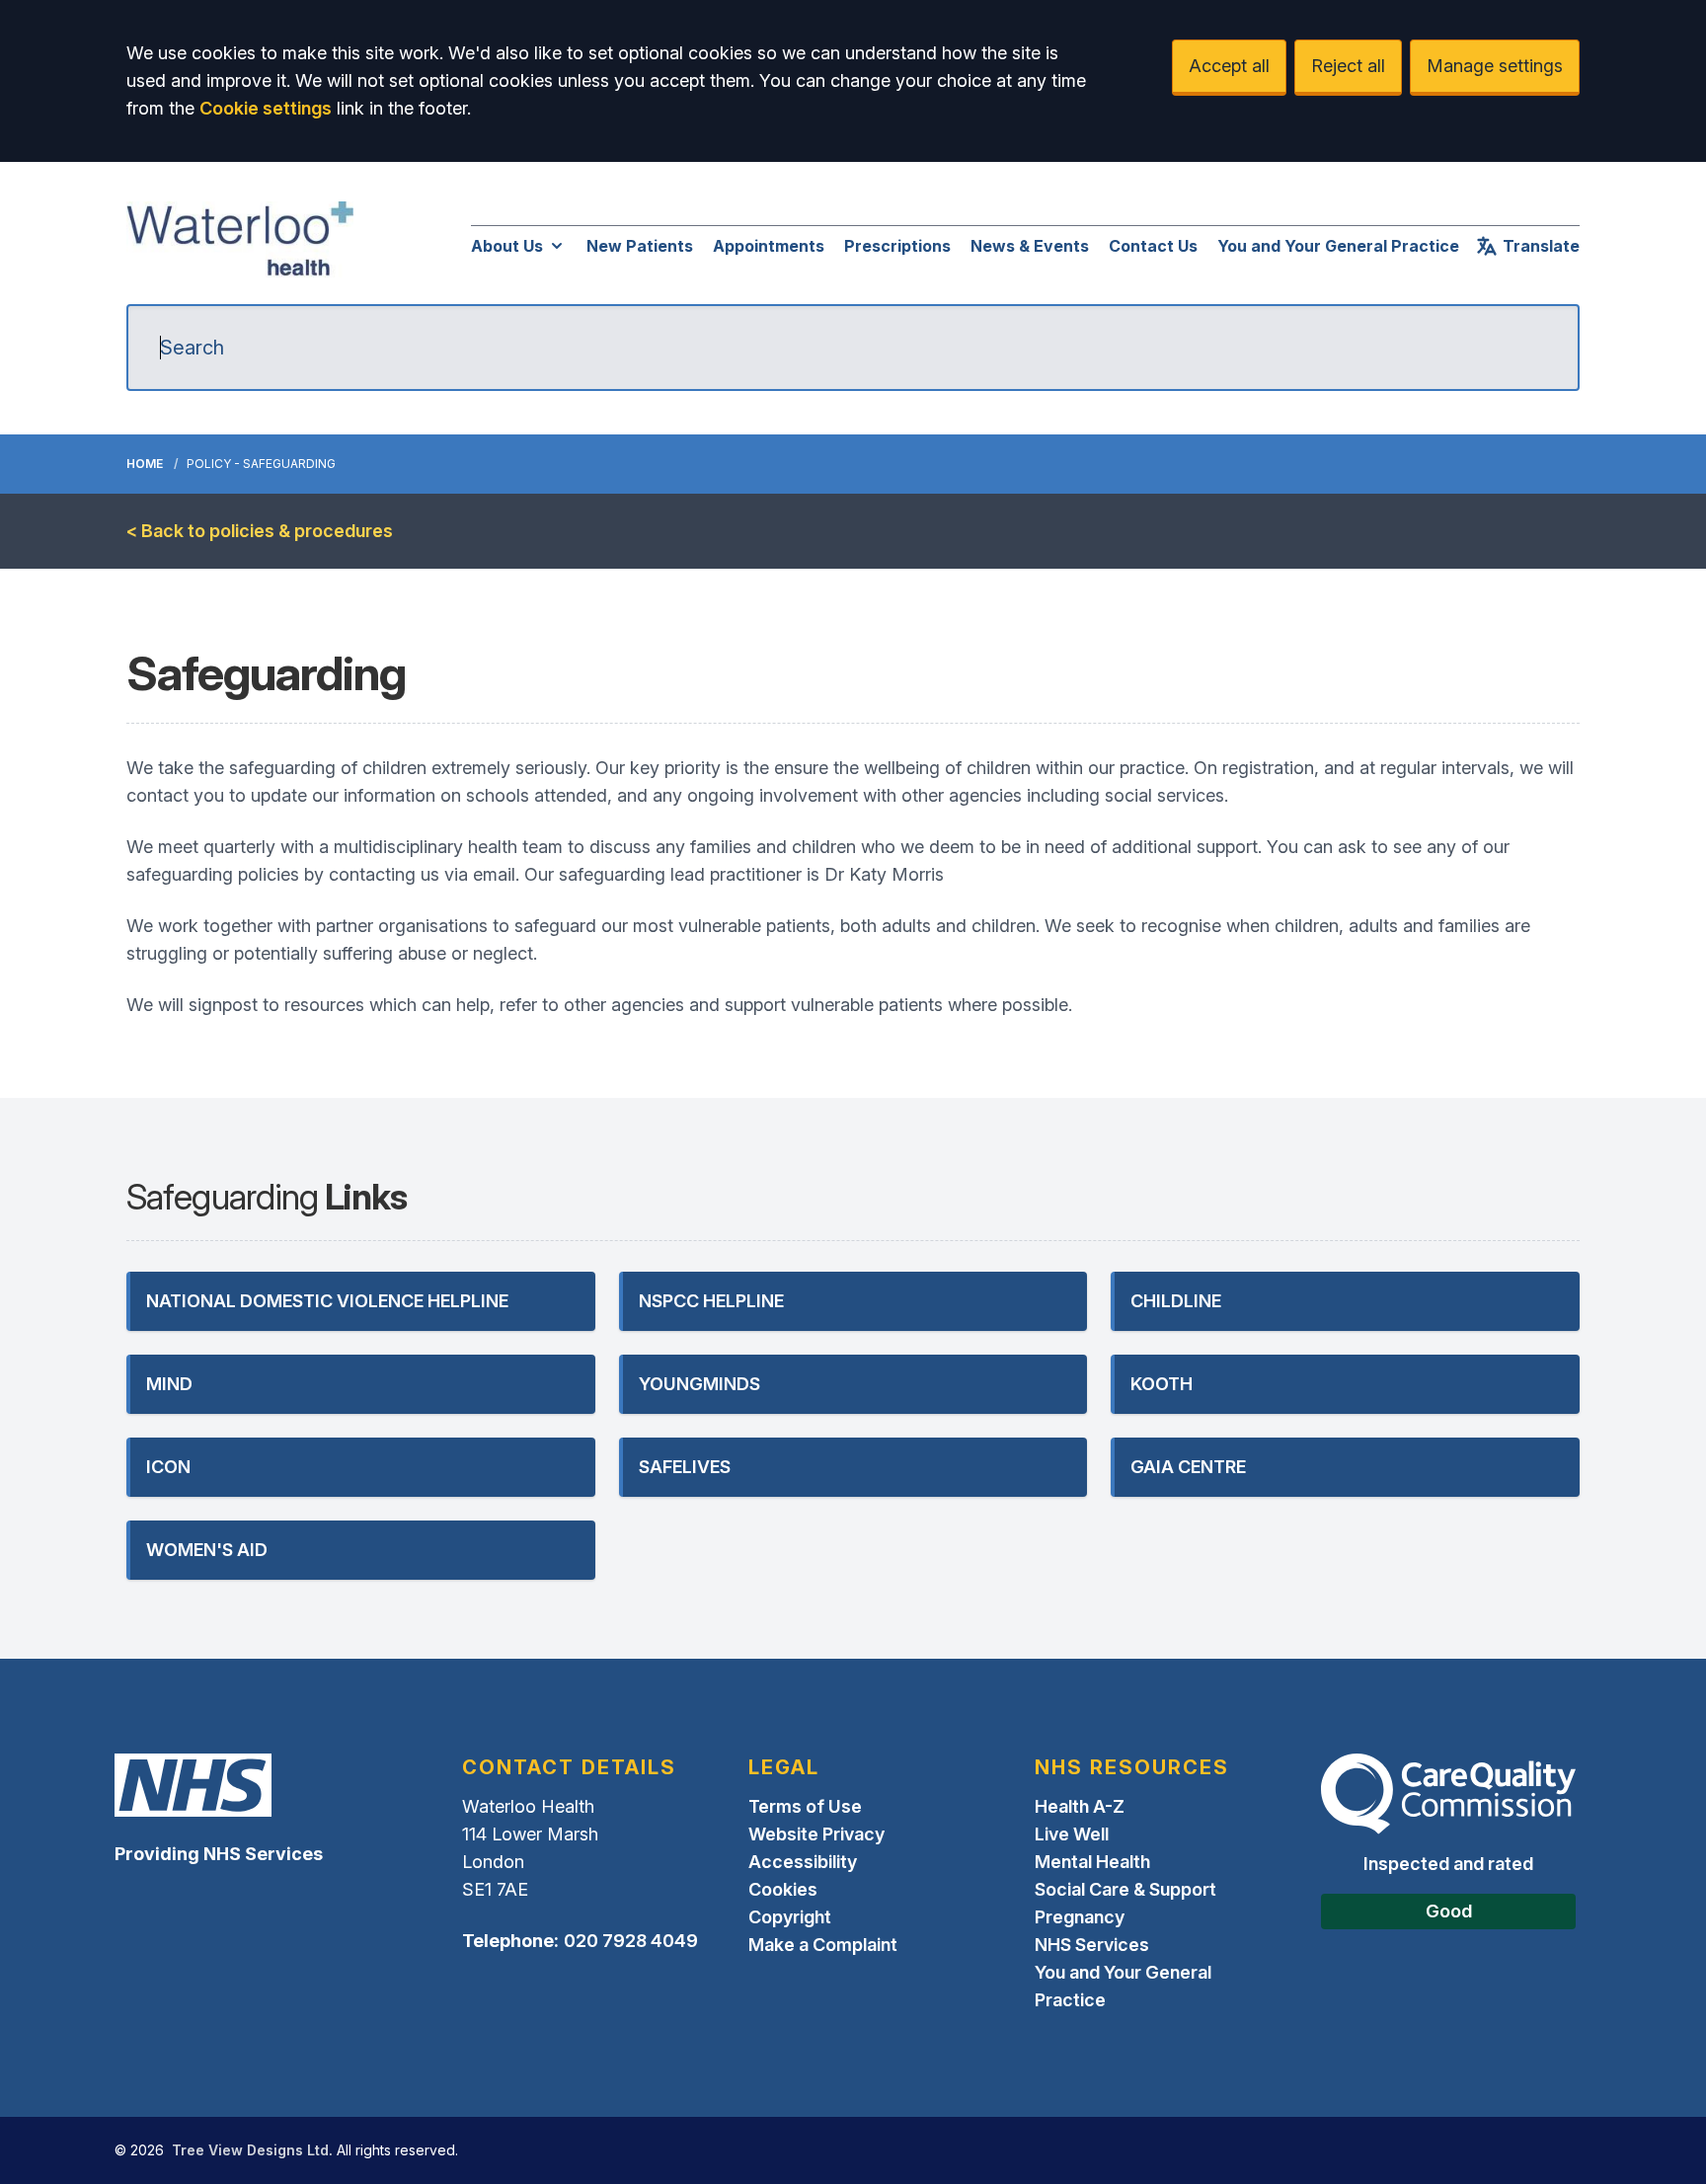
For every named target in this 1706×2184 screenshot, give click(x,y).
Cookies (783, 1889)
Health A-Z (1080, 1806)
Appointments (769, 246)
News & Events (1030, 246)
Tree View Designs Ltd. (252, 2150)
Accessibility (803, 1862)
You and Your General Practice (1338, 246)
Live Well (1072, 1834)
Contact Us (1153, 246)
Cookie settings (266, 108)
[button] (361, 1301)
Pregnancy (1080, 1917)
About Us (507, 246)
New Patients (640, 246)
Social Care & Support (1125, 1889)
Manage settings (1495, 66)
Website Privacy (816, 1834)
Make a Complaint (823, 1945)
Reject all (1348, 66)
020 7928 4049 (631, 1941)
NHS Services (1092, 1945)
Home (145, 464)
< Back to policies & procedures (260, 531)
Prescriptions (897, 246)
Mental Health (1092, 1862)
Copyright (790, 1917)
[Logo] (240, 241)
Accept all (1229, 66)
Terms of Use (805, 1806)
